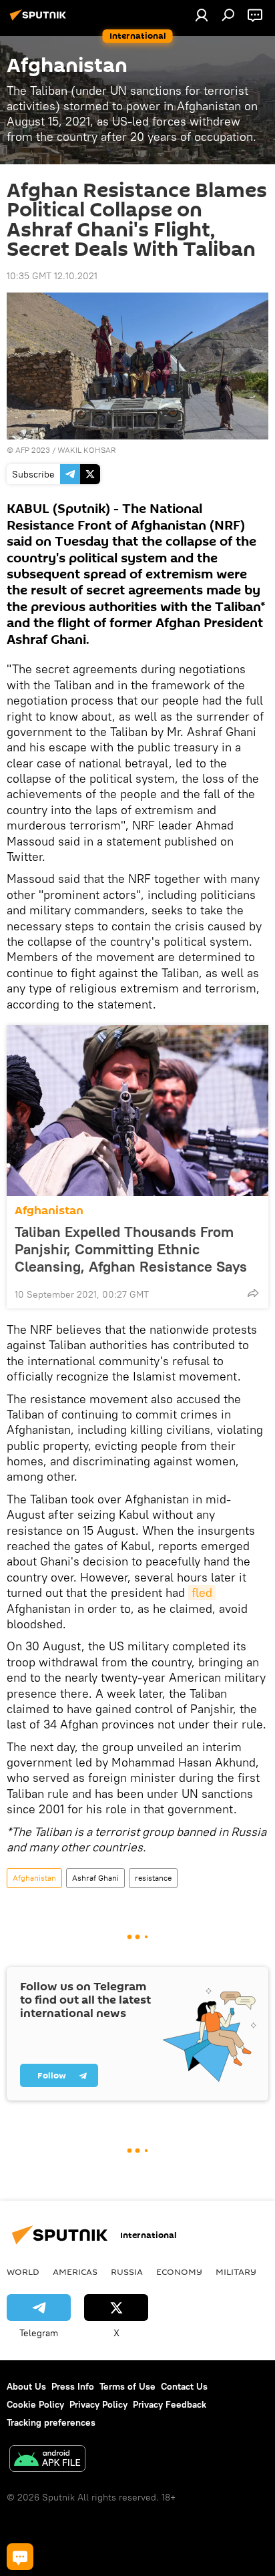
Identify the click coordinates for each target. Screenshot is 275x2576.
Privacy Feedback (170, 2404)
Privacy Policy (98, 2404)
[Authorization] (202, 15)
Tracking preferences (51, 2422)
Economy (179, 2271)
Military (236, 2271)
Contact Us (184, 2386)
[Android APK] (47, 2460)
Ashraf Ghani (95, 1878)
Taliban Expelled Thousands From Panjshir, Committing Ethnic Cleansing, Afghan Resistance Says (131, 1249)
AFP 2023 (33, 450)
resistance (153, 1878)
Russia (127, 2271)
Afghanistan (49, 1211)
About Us (26, 2386)
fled (202, 1593)
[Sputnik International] (40, 20)
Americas (75, 2271)
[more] (253, 1293)
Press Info (73, 2386)
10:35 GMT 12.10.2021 (52, 276)
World (23, 2271)
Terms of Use (127, 2386)
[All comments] (20, 2557)
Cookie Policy (35, 2404)
